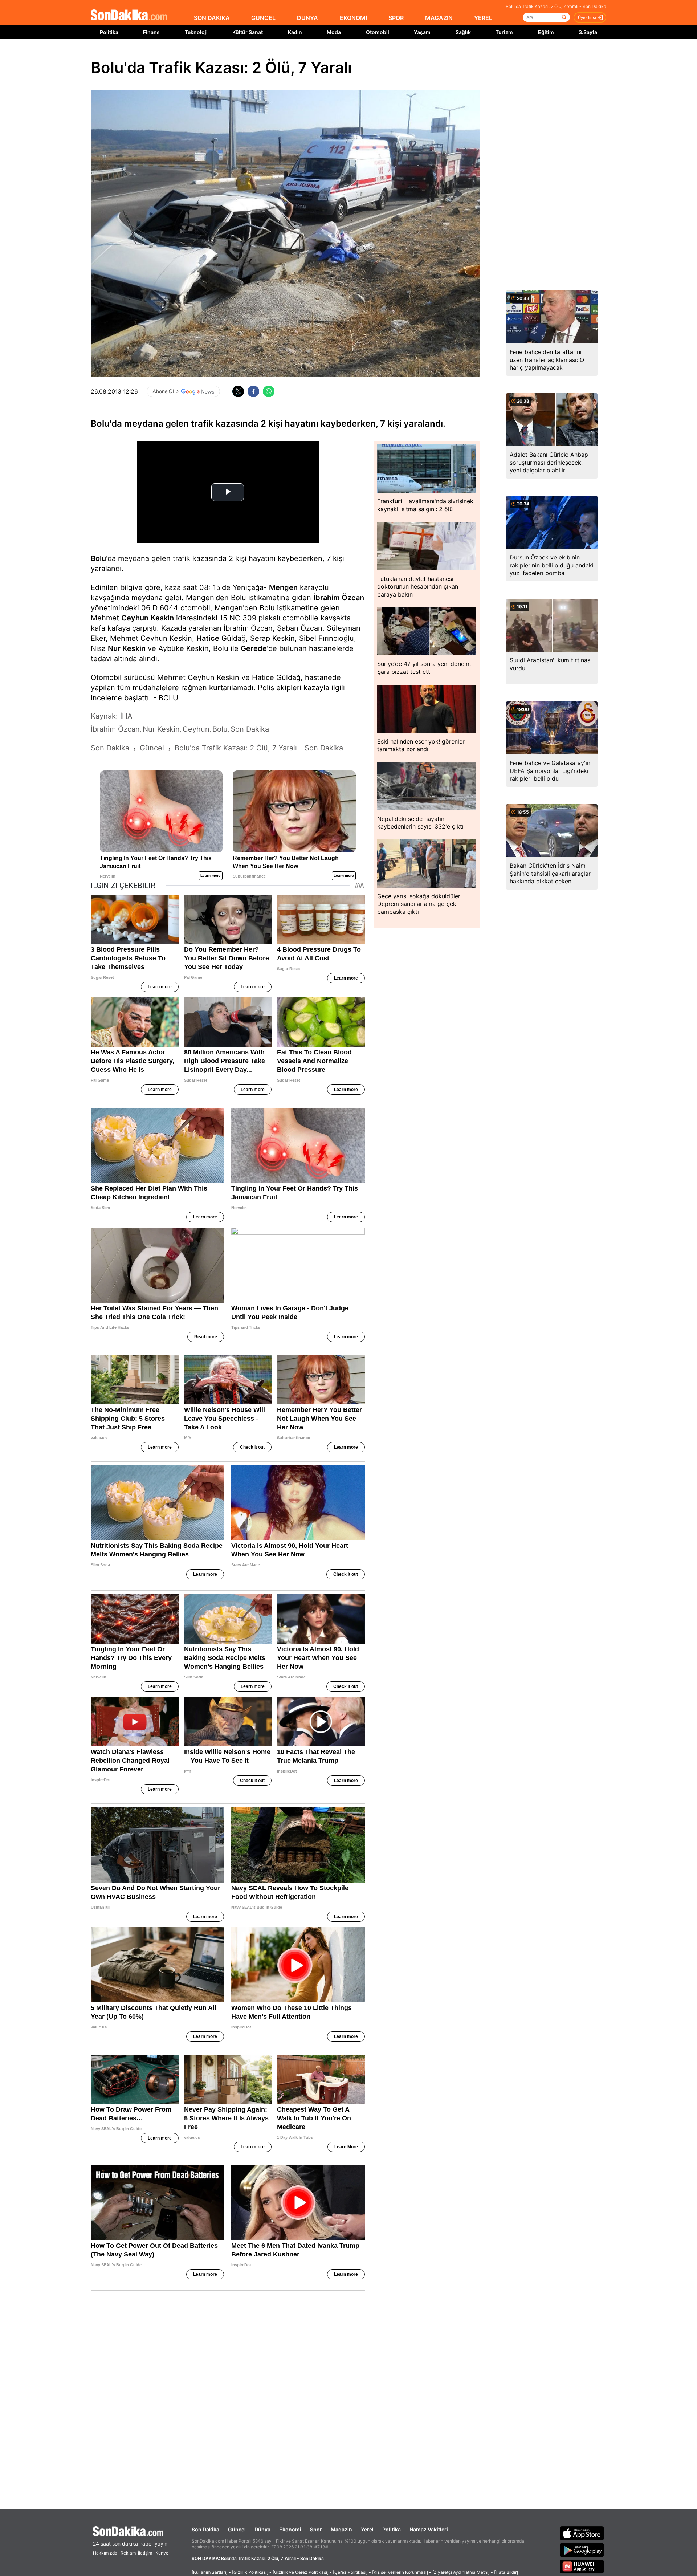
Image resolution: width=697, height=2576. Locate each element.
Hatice (208, 638)
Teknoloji (196, 32)
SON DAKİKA (212, 18)
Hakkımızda (105, 2553)
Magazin (341, 2529)
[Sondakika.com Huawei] (582, 2567)
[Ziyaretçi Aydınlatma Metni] (461, 2572)
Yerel (367, 2529)
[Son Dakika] (129, 15)
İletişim (145, 2553)
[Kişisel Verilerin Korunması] (400, 2572)
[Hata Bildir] (506, 2572)
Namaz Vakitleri (429, 2529)
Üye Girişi (587, 17)
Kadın (295, 32)
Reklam (128, 2553)
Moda (334, 32)
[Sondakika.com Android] (582, 2550)
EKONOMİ (353, 18)
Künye (162, 2553)
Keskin (162, 618)
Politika (109, 32)
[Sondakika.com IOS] (582, 2533)
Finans (151, 32)
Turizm (504, 32)
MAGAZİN (439, 18)
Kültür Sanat (248, 32)
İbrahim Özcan (339, 598)
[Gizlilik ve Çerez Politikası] (301, 2572)
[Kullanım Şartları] (210, 2572)
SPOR (396, 18)
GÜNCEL (263, 18)
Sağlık (463, 32)
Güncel (237, 2529)
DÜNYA (307, 18)
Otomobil (378, 32)
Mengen (283, 587)
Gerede (254, 648)
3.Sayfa (588, 32)
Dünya (262, 2529)
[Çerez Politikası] (350, 2572)
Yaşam (422, 32)
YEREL (483, 18)
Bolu (98, 558)
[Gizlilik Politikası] (250, 2572)
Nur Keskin (127, 648)
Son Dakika (205, 2529)
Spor (316, 2529)
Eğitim (546, 32)
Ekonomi (290, 2529)
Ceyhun (135, 618)
